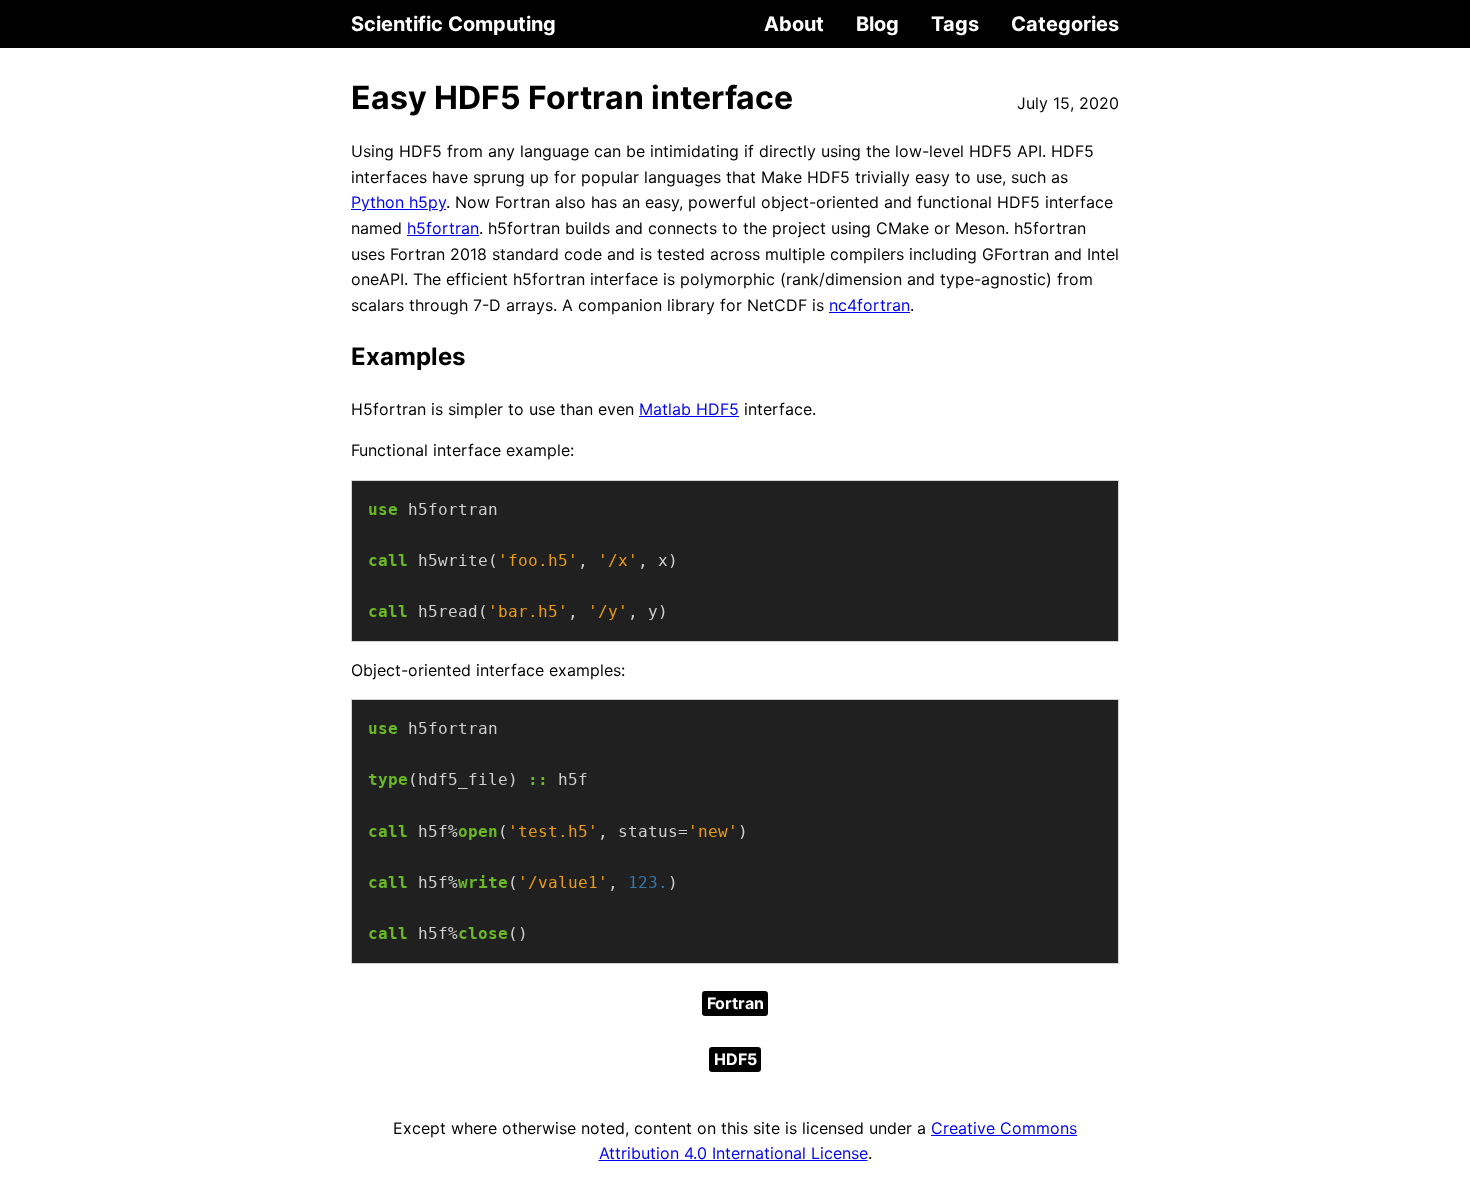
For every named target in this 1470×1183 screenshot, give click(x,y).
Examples (408, 356)
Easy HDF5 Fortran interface (572, 97)
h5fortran (443, 228)
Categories (1065, 24)
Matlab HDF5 (689, 409)
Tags (955, 24)
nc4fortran (869, 305)
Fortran (735, 1003)
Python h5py (398, 202)
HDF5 (735, 1059)
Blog (877, 24)
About (794, 24)
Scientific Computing (453, 24)
